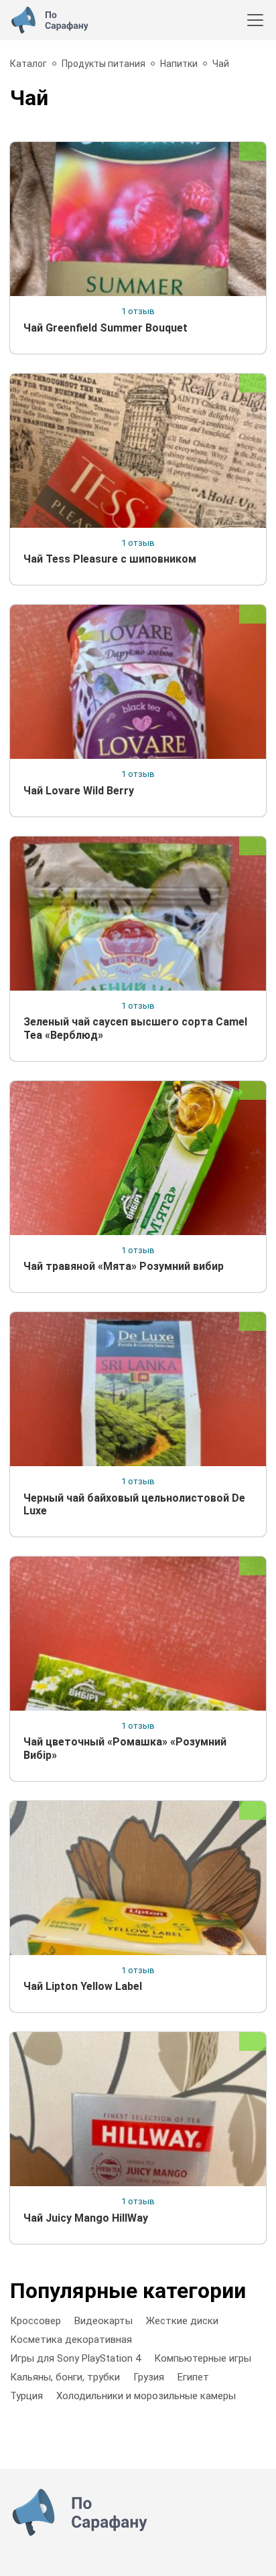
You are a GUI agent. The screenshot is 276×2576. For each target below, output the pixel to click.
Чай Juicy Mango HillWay (86, 2218)
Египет (193, 2377)
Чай (221, 64)
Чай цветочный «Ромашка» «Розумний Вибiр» (125, 1748)
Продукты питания (103, 64)
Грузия (149, 2377)
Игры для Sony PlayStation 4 (75, 2358)
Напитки (179, 64)
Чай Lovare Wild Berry (79, 791)
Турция (26, 2396)
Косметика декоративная (71, 2340)
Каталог (28, 64)
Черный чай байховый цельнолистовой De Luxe (134, 1504)
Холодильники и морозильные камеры (146, 2396)
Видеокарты (103, 2321)
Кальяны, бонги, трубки (65, 2377)
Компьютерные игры (203, 2358)
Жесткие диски (182, 2321)
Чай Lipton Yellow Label (83, 1986)
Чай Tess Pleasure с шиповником (110, 559)
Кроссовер (36, 2321)
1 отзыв (138, 311)
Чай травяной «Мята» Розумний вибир (124, 1266)
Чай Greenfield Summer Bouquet (106, 328)
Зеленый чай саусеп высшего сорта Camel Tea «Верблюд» (135, 1028)
